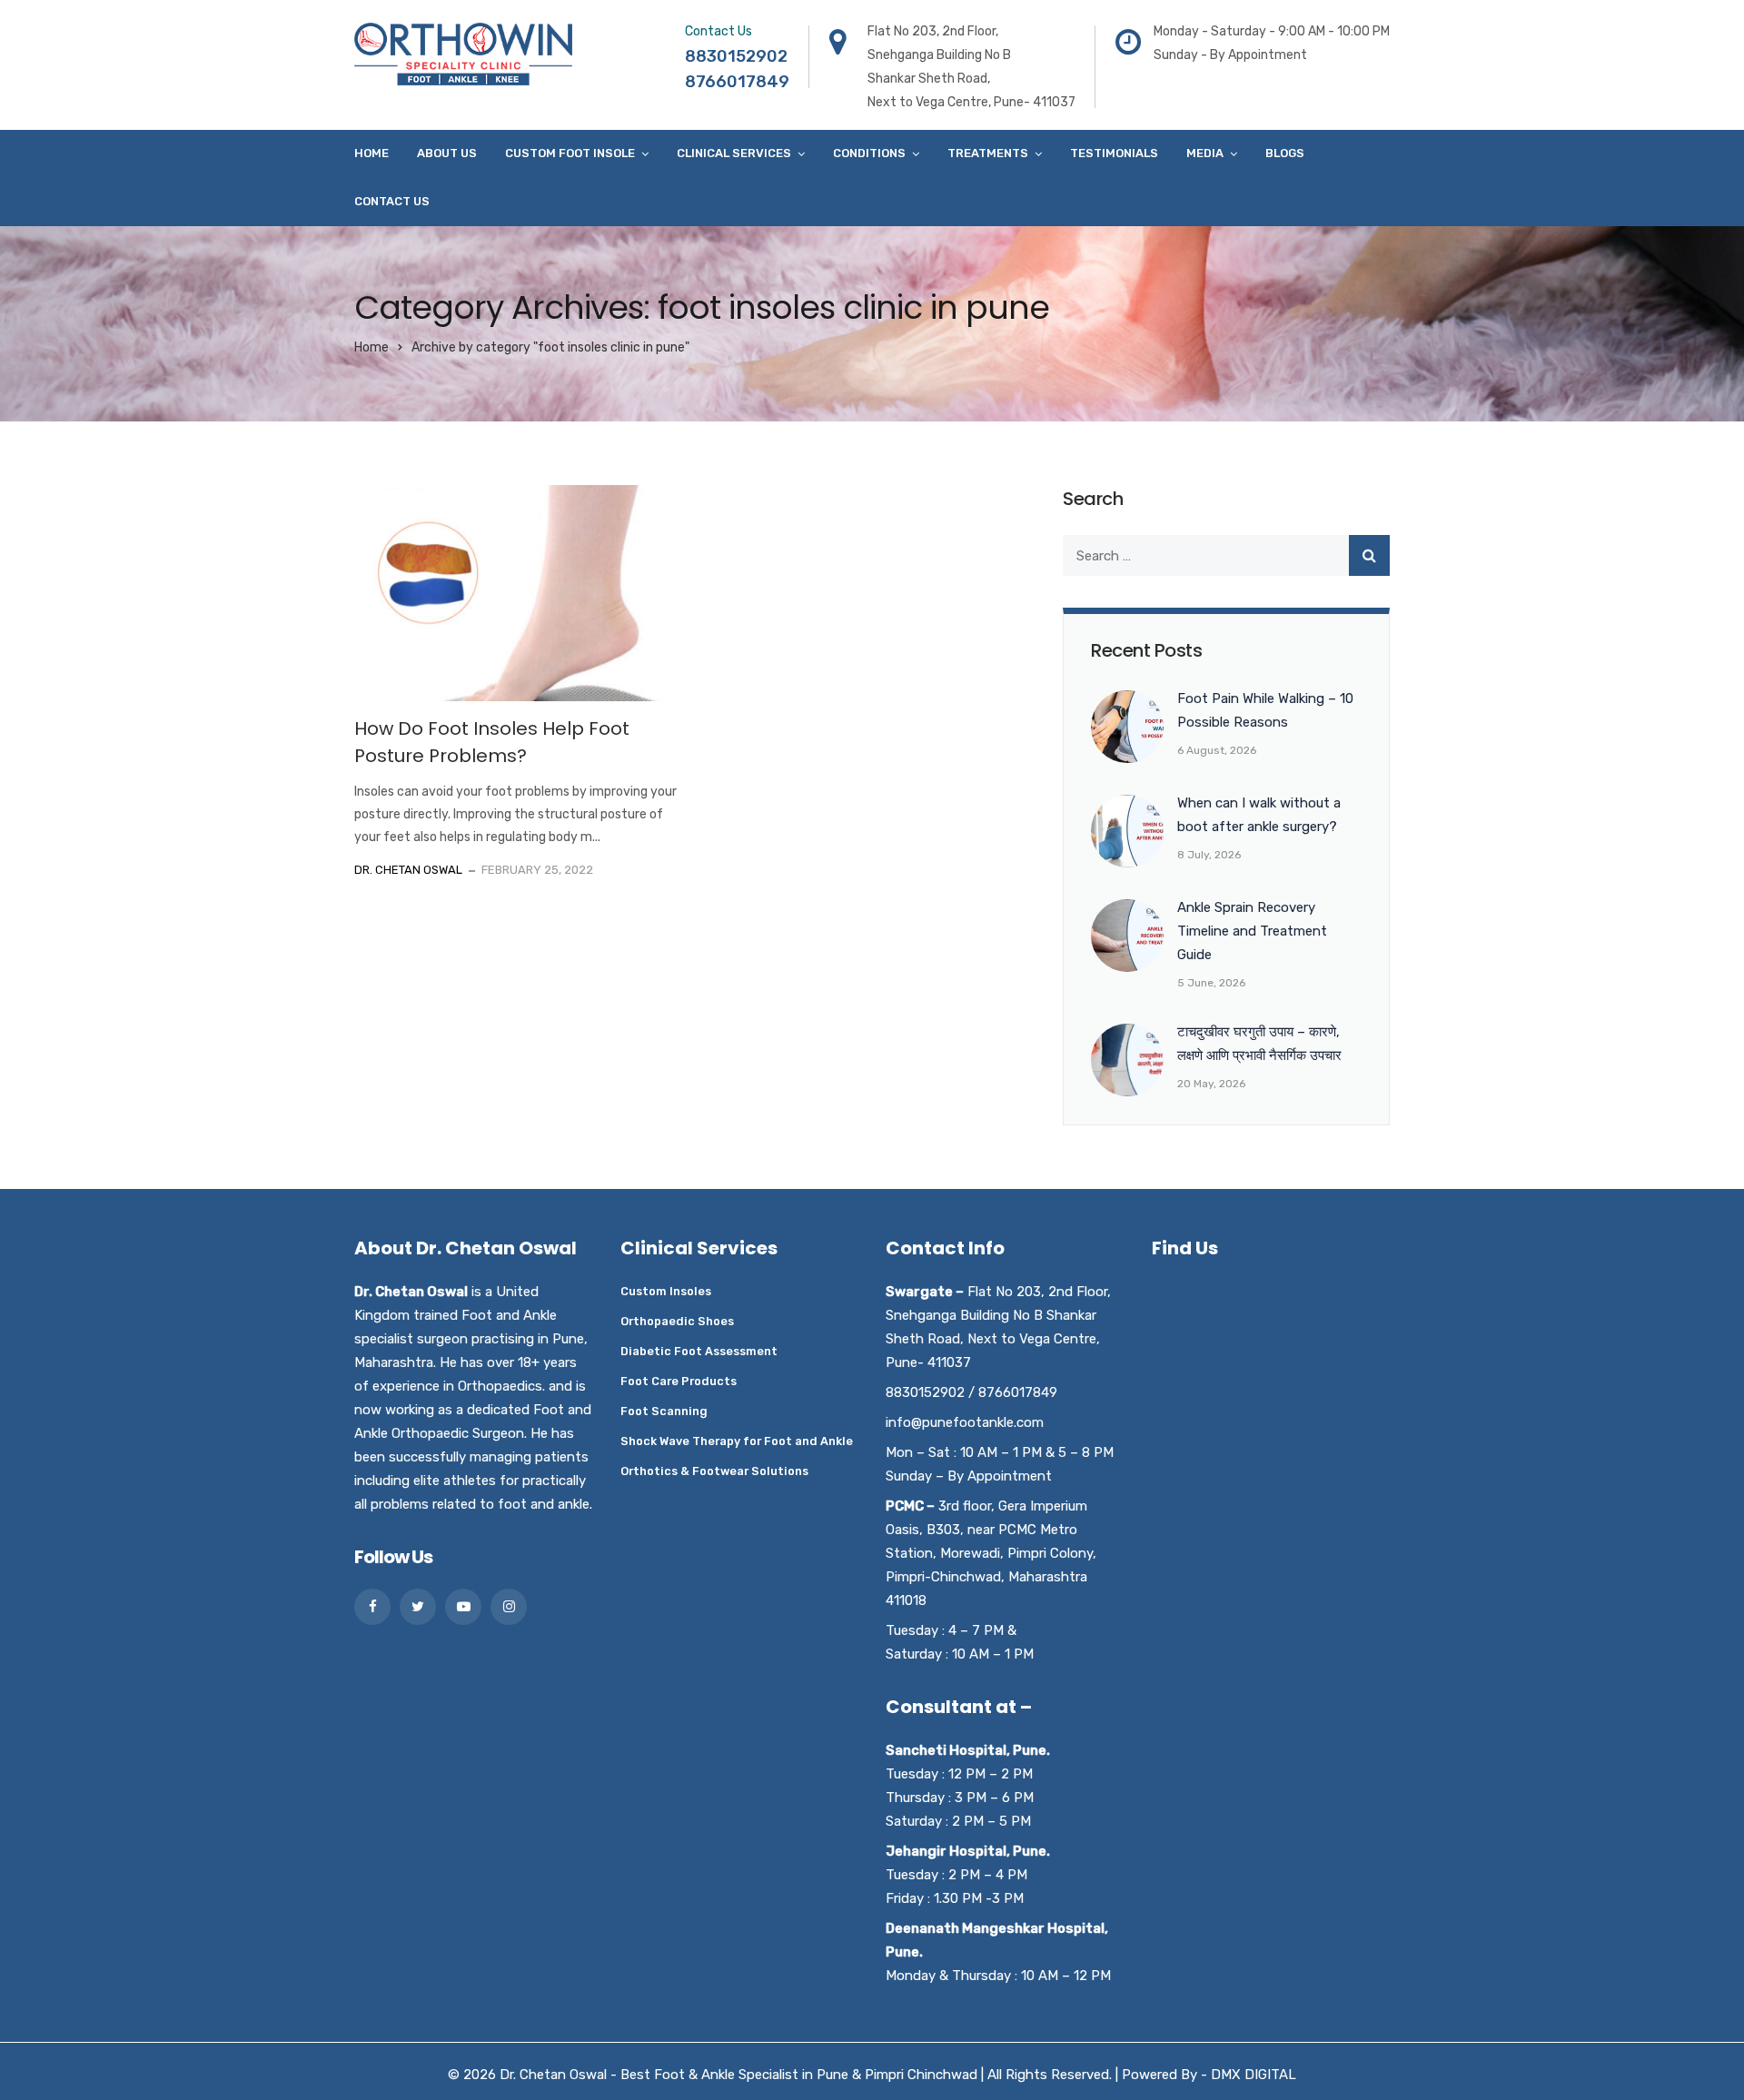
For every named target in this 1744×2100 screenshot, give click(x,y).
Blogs (1285, 153)
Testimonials (1114, 153)
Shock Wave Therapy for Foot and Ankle (737, 1441)
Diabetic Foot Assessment (699, 1351)
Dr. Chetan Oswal (408, 870)
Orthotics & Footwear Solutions (714, 1471)
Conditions (869, 153)
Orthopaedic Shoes (677, 1321)
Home (372, 153)
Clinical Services (734, 153)
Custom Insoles (666, 1291)
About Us (447, 153)
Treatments (988, 153)
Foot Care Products (679, 1381)
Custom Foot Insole (570, 153)
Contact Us (392, 201)
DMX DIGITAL (1253, 2075)
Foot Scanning (664, 1411)
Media (1205, 153)
